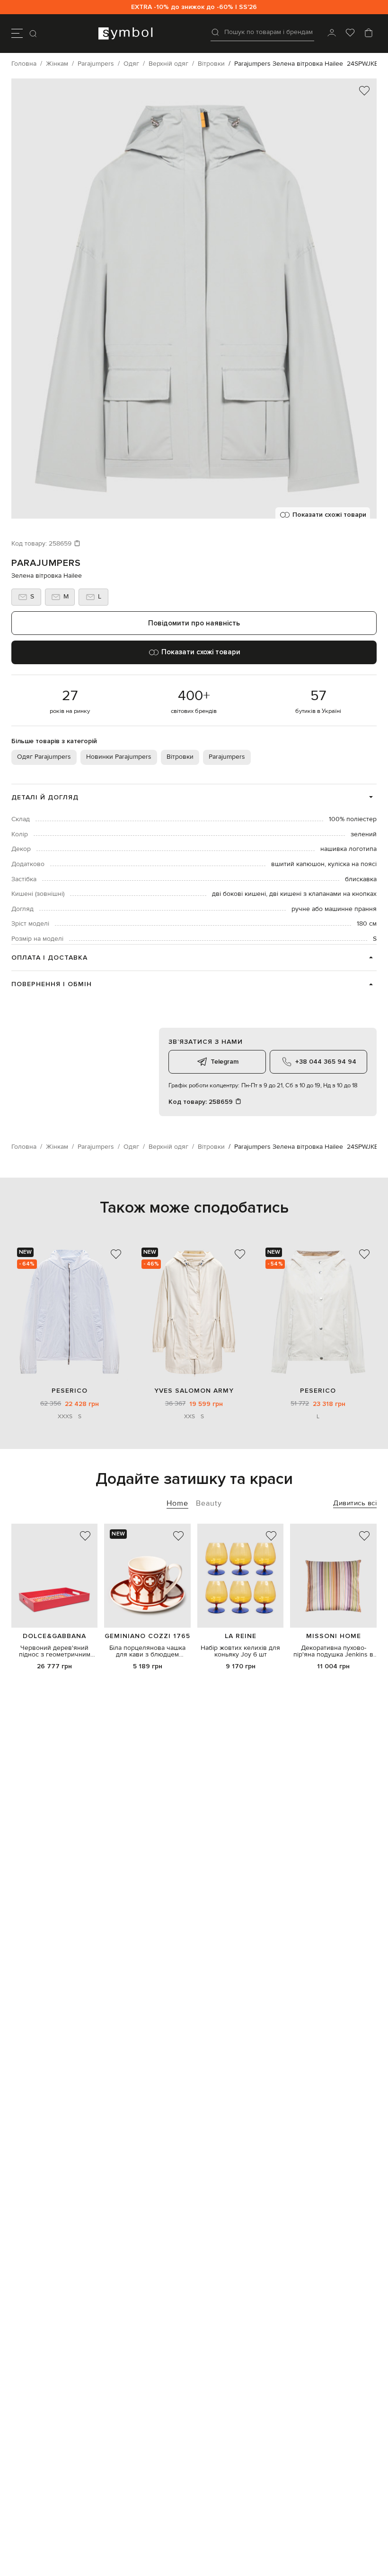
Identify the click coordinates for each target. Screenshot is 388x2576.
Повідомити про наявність (194, 623)
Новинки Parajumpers (119, 757)
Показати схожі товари (329, 515)
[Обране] (350, 34)
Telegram (225, 1062)
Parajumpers (46, 563)
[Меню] (17, 34)
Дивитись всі (355, 1503)
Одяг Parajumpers (44, 757)
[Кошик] (369, 34)
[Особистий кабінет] (332, 34)
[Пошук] (34, 34)
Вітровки (180, 757)
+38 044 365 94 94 (326, 1062)
